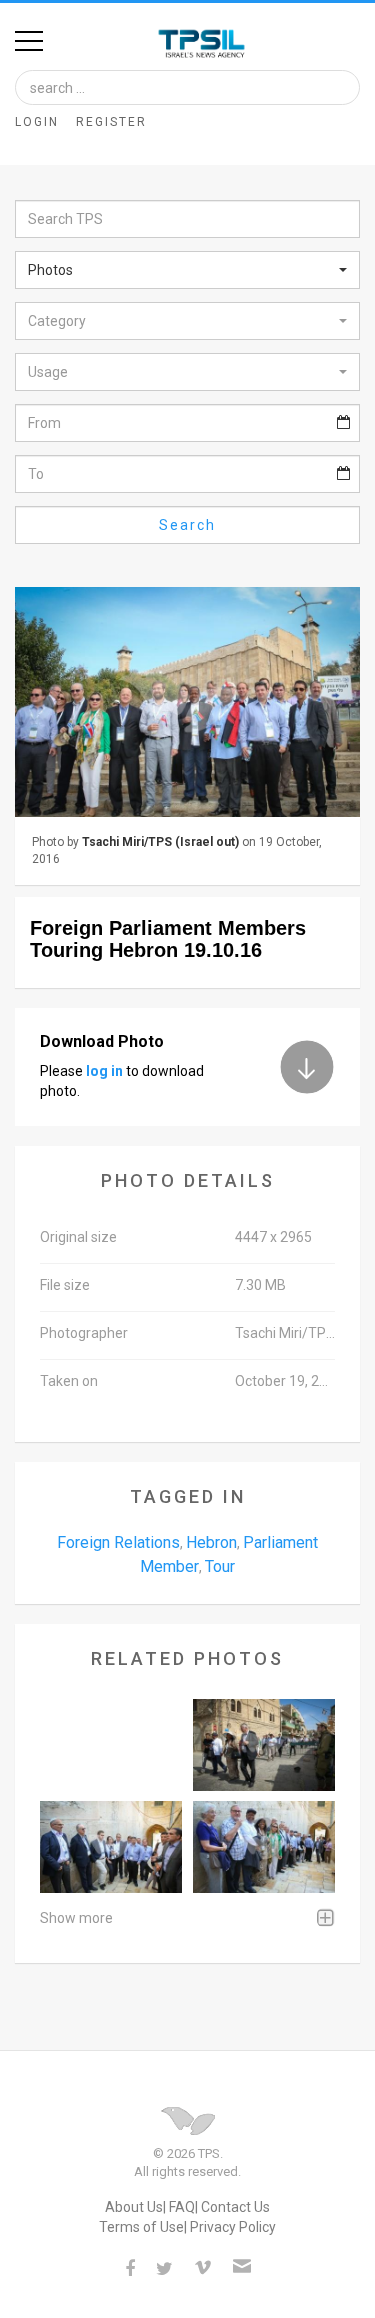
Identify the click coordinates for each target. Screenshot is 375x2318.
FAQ (182, 2207)
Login (37, 122)
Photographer (84, 1333)
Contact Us (235, 2207)
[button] (187, 270)
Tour (220, 1566)
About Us (134, 2207)
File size (65, 1285)
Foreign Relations (118, 1542)
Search (187, 525)
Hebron (211, 1542)
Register (111, 122)
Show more (76, 1918)
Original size (78, 1237)
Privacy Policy (233, 2227)
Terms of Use (141, 2227)
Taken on (69, 1381)
